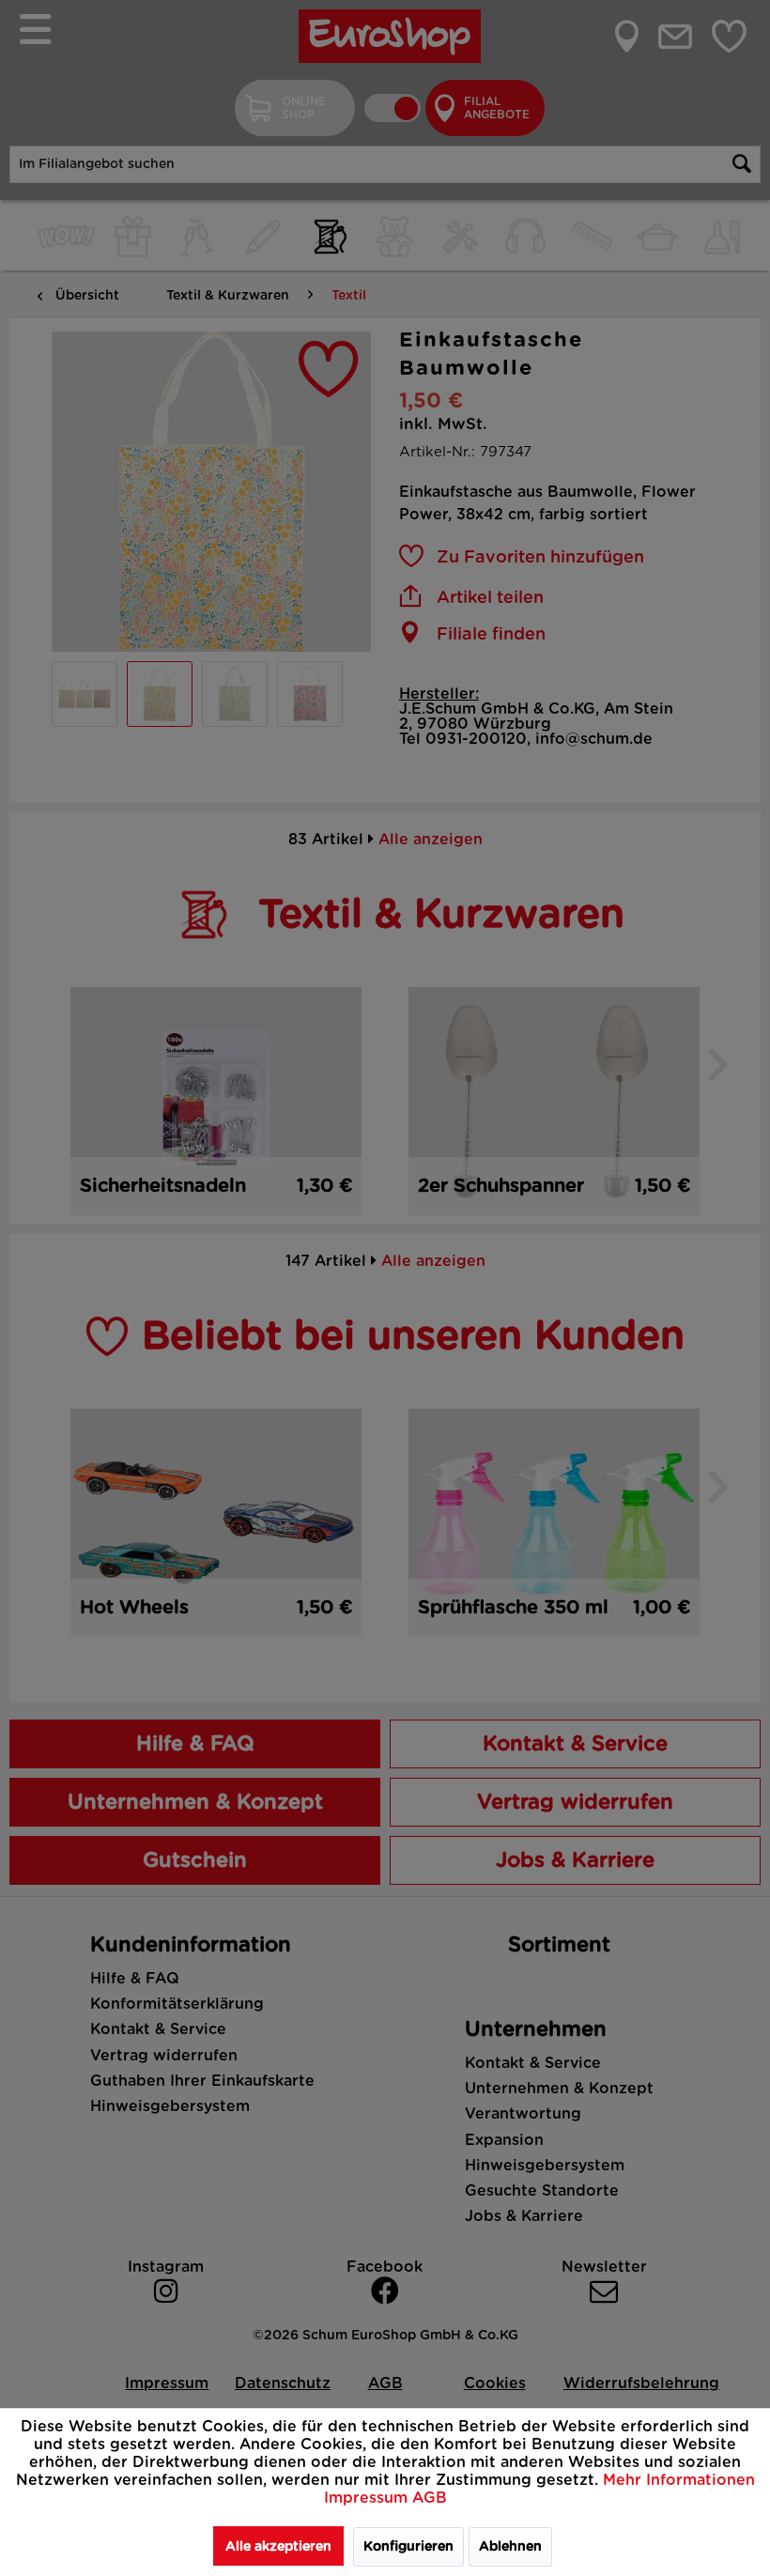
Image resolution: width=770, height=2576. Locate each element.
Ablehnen (510, 2547)
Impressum (368, 2498)
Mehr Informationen (679, 2480)
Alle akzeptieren (278, 2547)
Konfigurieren (408, 2547)
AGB (430, 2498)
